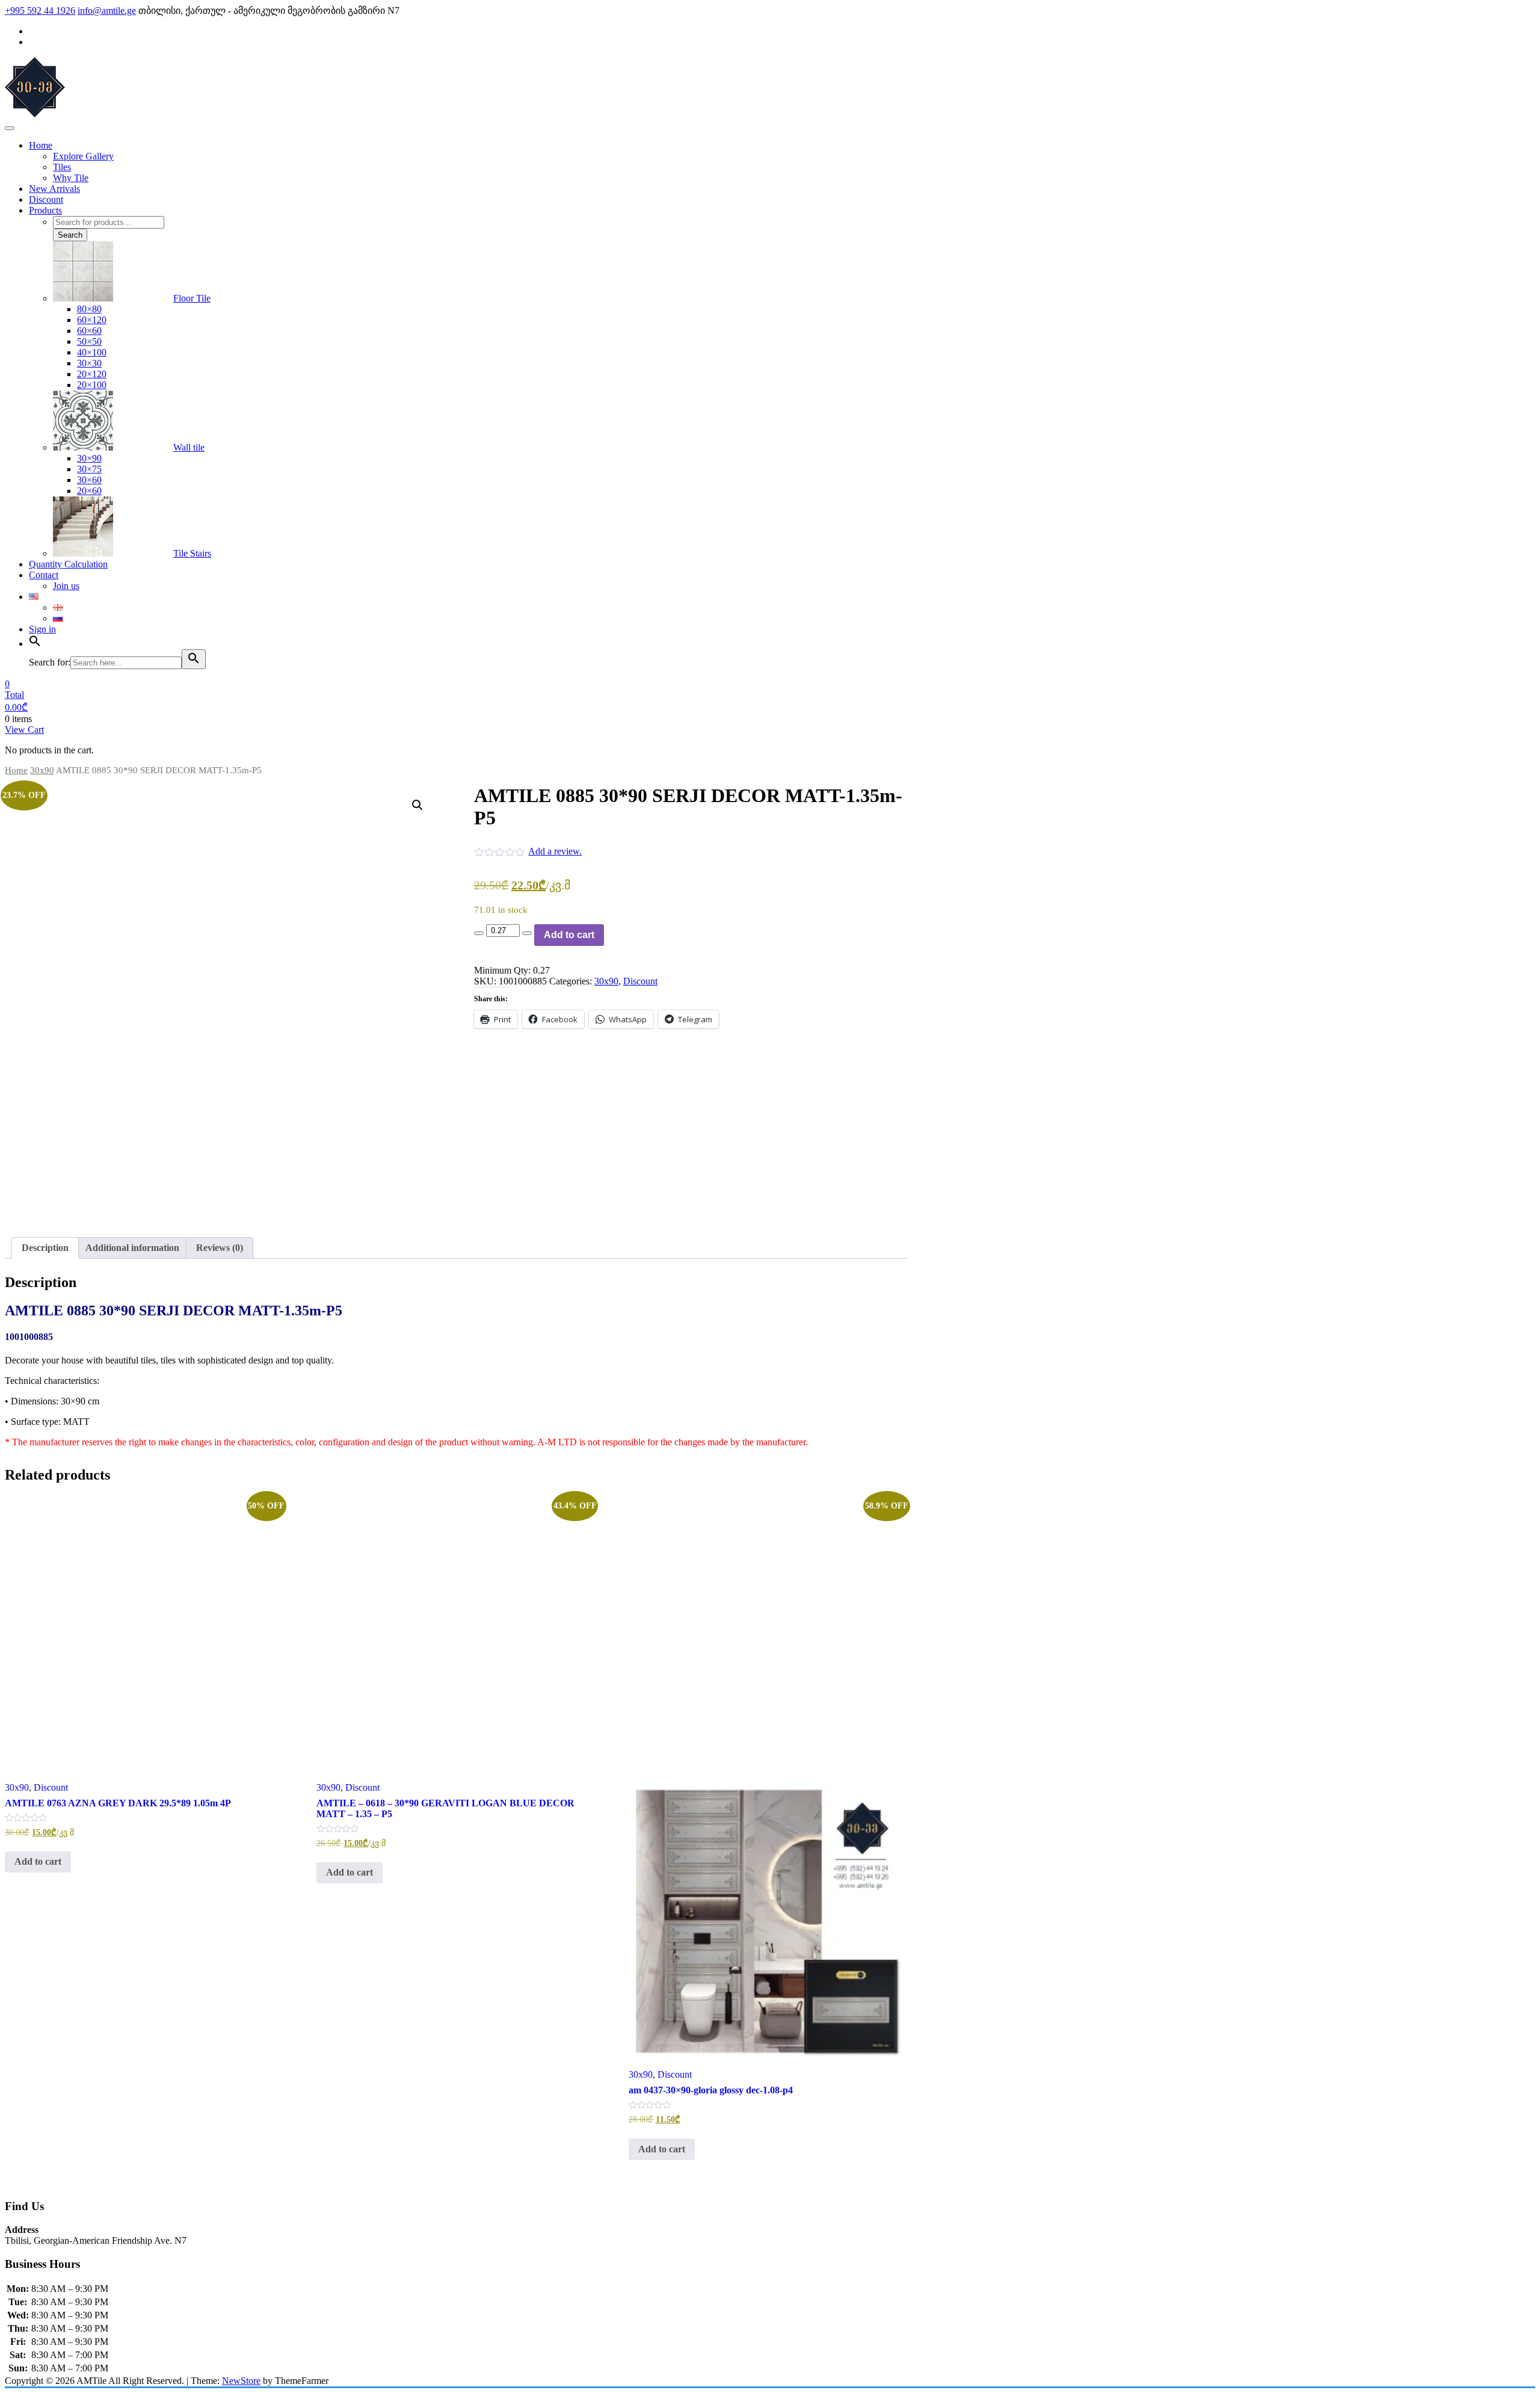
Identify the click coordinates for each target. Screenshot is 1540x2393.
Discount (640, 981)
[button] (417, 805)
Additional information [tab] (132, 1248)
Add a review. (555, 851)
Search (70, 235)
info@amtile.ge (107, 11)
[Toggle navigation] (10, 128)
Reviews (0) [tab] (220, 1248)
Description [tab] (45, 1248)
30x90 (42, 770)
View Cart (24, 730)
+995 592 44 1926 (40, 11)
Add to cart (569, 935)
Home (16, 770)
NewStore (241, 2381)
